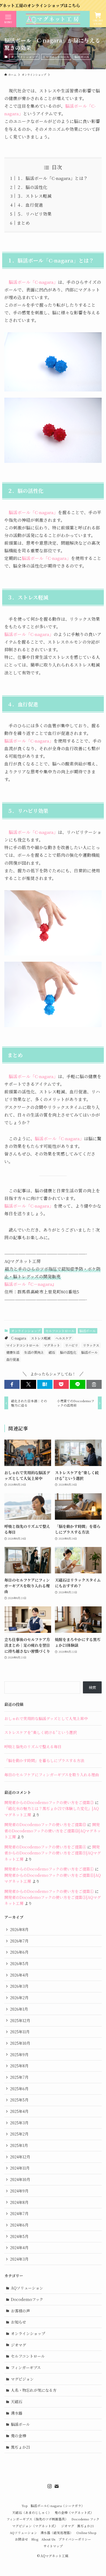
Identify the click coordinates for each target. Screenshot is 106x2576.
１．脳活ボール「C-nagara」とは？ (52, 178)
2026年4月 (19, 1975)
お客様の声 (20, 2311)
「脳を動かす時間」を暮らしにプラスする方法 (44, 1760)
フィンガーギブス (26, 2367)
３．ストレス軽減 (34, 196)
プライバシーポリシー (75, 2539)
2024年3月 (19, 2259)
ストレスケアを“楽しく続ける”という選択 (40, 1732)
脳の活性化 (68, 1352)
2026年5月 (19, 1963)
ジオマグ (18, 2345)
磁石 (52, 1352)
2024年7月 (19, 2213)
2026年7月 (19, 1941)
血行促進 (13, 1359)
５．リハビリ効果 (34, 214)
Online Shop (86, 2533)
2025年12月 (20, 2020)
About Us (48, 2539)
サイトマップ (53, 2546)
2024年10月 (20, 2179)
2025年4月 (19, 2111)
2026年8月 (19, 1929)
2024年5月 (19, 2236)
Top (24, 2506)
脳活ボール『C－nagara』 (30, 1284)
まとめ (23, 223)
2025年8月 (19, 2066)
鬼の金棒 (18, 2436)
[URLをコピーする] (94, 1384)
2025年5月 (19, 2100)
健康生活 (13, 1352)
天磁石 (17, 2402)
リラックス (91, 1345)
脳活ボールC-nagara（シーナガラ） (58, 2506)
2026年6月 (19, 1952)
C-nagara (19, 1338)
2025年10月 (20, 2043)
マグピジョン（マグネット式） (35, 2526)
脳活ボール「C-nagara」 (33, 282)
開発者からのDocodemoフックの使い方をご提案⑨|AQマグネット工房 (53, 1853)
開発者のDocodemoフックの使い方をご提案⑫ (45, 1824)
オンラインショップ (24, 57)
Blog (35, 2539)
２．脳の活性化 (32, 187)
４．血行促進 (30, 205)
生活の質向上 (34, 1352)
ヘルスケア (64, 1338)
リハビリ (71, 1345)
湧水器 (17, 2413)
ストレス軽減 (41, 1338)
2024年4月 (19, 2248)
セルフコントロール (56, 57)
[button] (12, 1384)
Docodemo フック (85, 2519)
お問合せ (21, 2539)
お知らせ (18, 2322)
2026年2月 (19, 1998)
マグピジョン (22, 2379)
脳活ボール (82, 57)
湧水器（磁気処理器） (57, 2533)
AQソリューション (27, 2288)
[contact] (57, 2486)
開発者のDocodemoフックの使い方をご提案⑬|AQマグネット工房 (53, 1831)
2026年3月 (19, 1986)
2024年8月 (19, 2202)
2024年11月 (20, 2168)
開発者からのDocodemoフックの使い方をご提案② (49, 1802)
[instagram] (49, 2486)
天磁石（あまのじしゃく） (32, 2512)
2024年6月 (19, 2225)
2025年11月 (20, 2032)
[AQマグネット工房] (53, 19)
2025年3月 (19, 2123)
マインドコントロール (23, 1345)
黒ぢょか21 (20, 2447)
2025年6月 (19, 2089)
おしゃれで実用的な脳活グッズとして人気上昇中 (46, 1718)
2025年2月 (19, 2134)
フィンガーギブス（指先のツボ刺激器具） (37, 2519)
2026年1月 (19, 2009)
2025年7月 (19, 2077)
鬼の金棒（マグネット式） (74, 2512)
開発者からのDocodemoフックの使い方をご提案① (49, 1869)
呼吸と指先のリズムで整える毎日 (33, 1747)
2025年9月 (19, 2055)
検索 (92, 1687)
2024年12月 (20, 2157)
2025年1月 (19, 2145)
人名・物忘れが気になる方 (34, 2390)
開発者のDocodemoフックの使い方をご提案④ (45, 1847)
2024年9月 (19, 2191)
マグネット (52, 1345)
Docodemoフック (27, 2299)
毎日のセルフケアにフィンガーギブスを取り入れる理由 (52, 1775)
